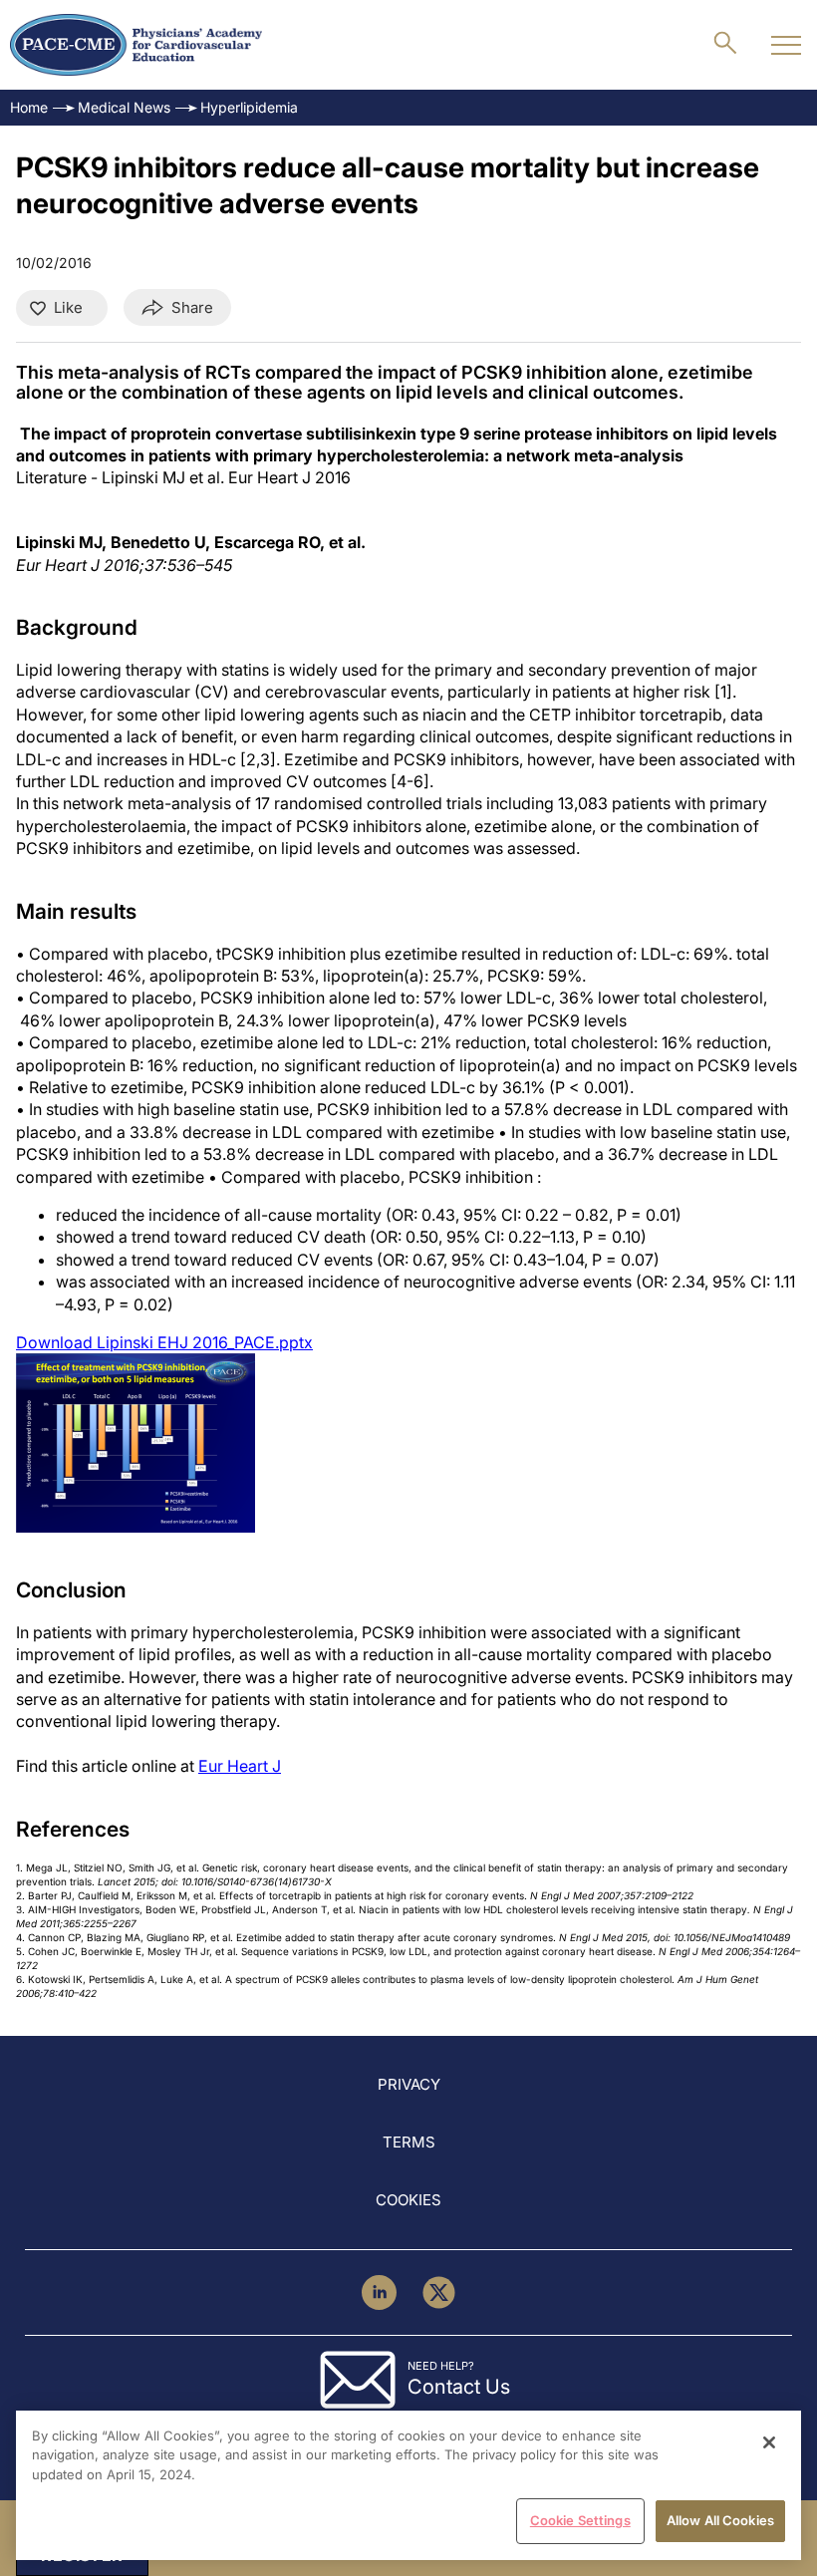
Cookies (408, 2200)
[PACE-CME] (136, 45)
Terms (409, 2142)
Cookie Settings (580, 2520)
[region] (408, 2485)
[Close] (769, 2442)
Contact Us (459, 2387)
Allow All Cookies (720, 2520)
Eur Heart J (240, 1766)
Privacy (409, 2084)
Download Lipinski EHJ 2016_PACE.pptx (164, 1342)
